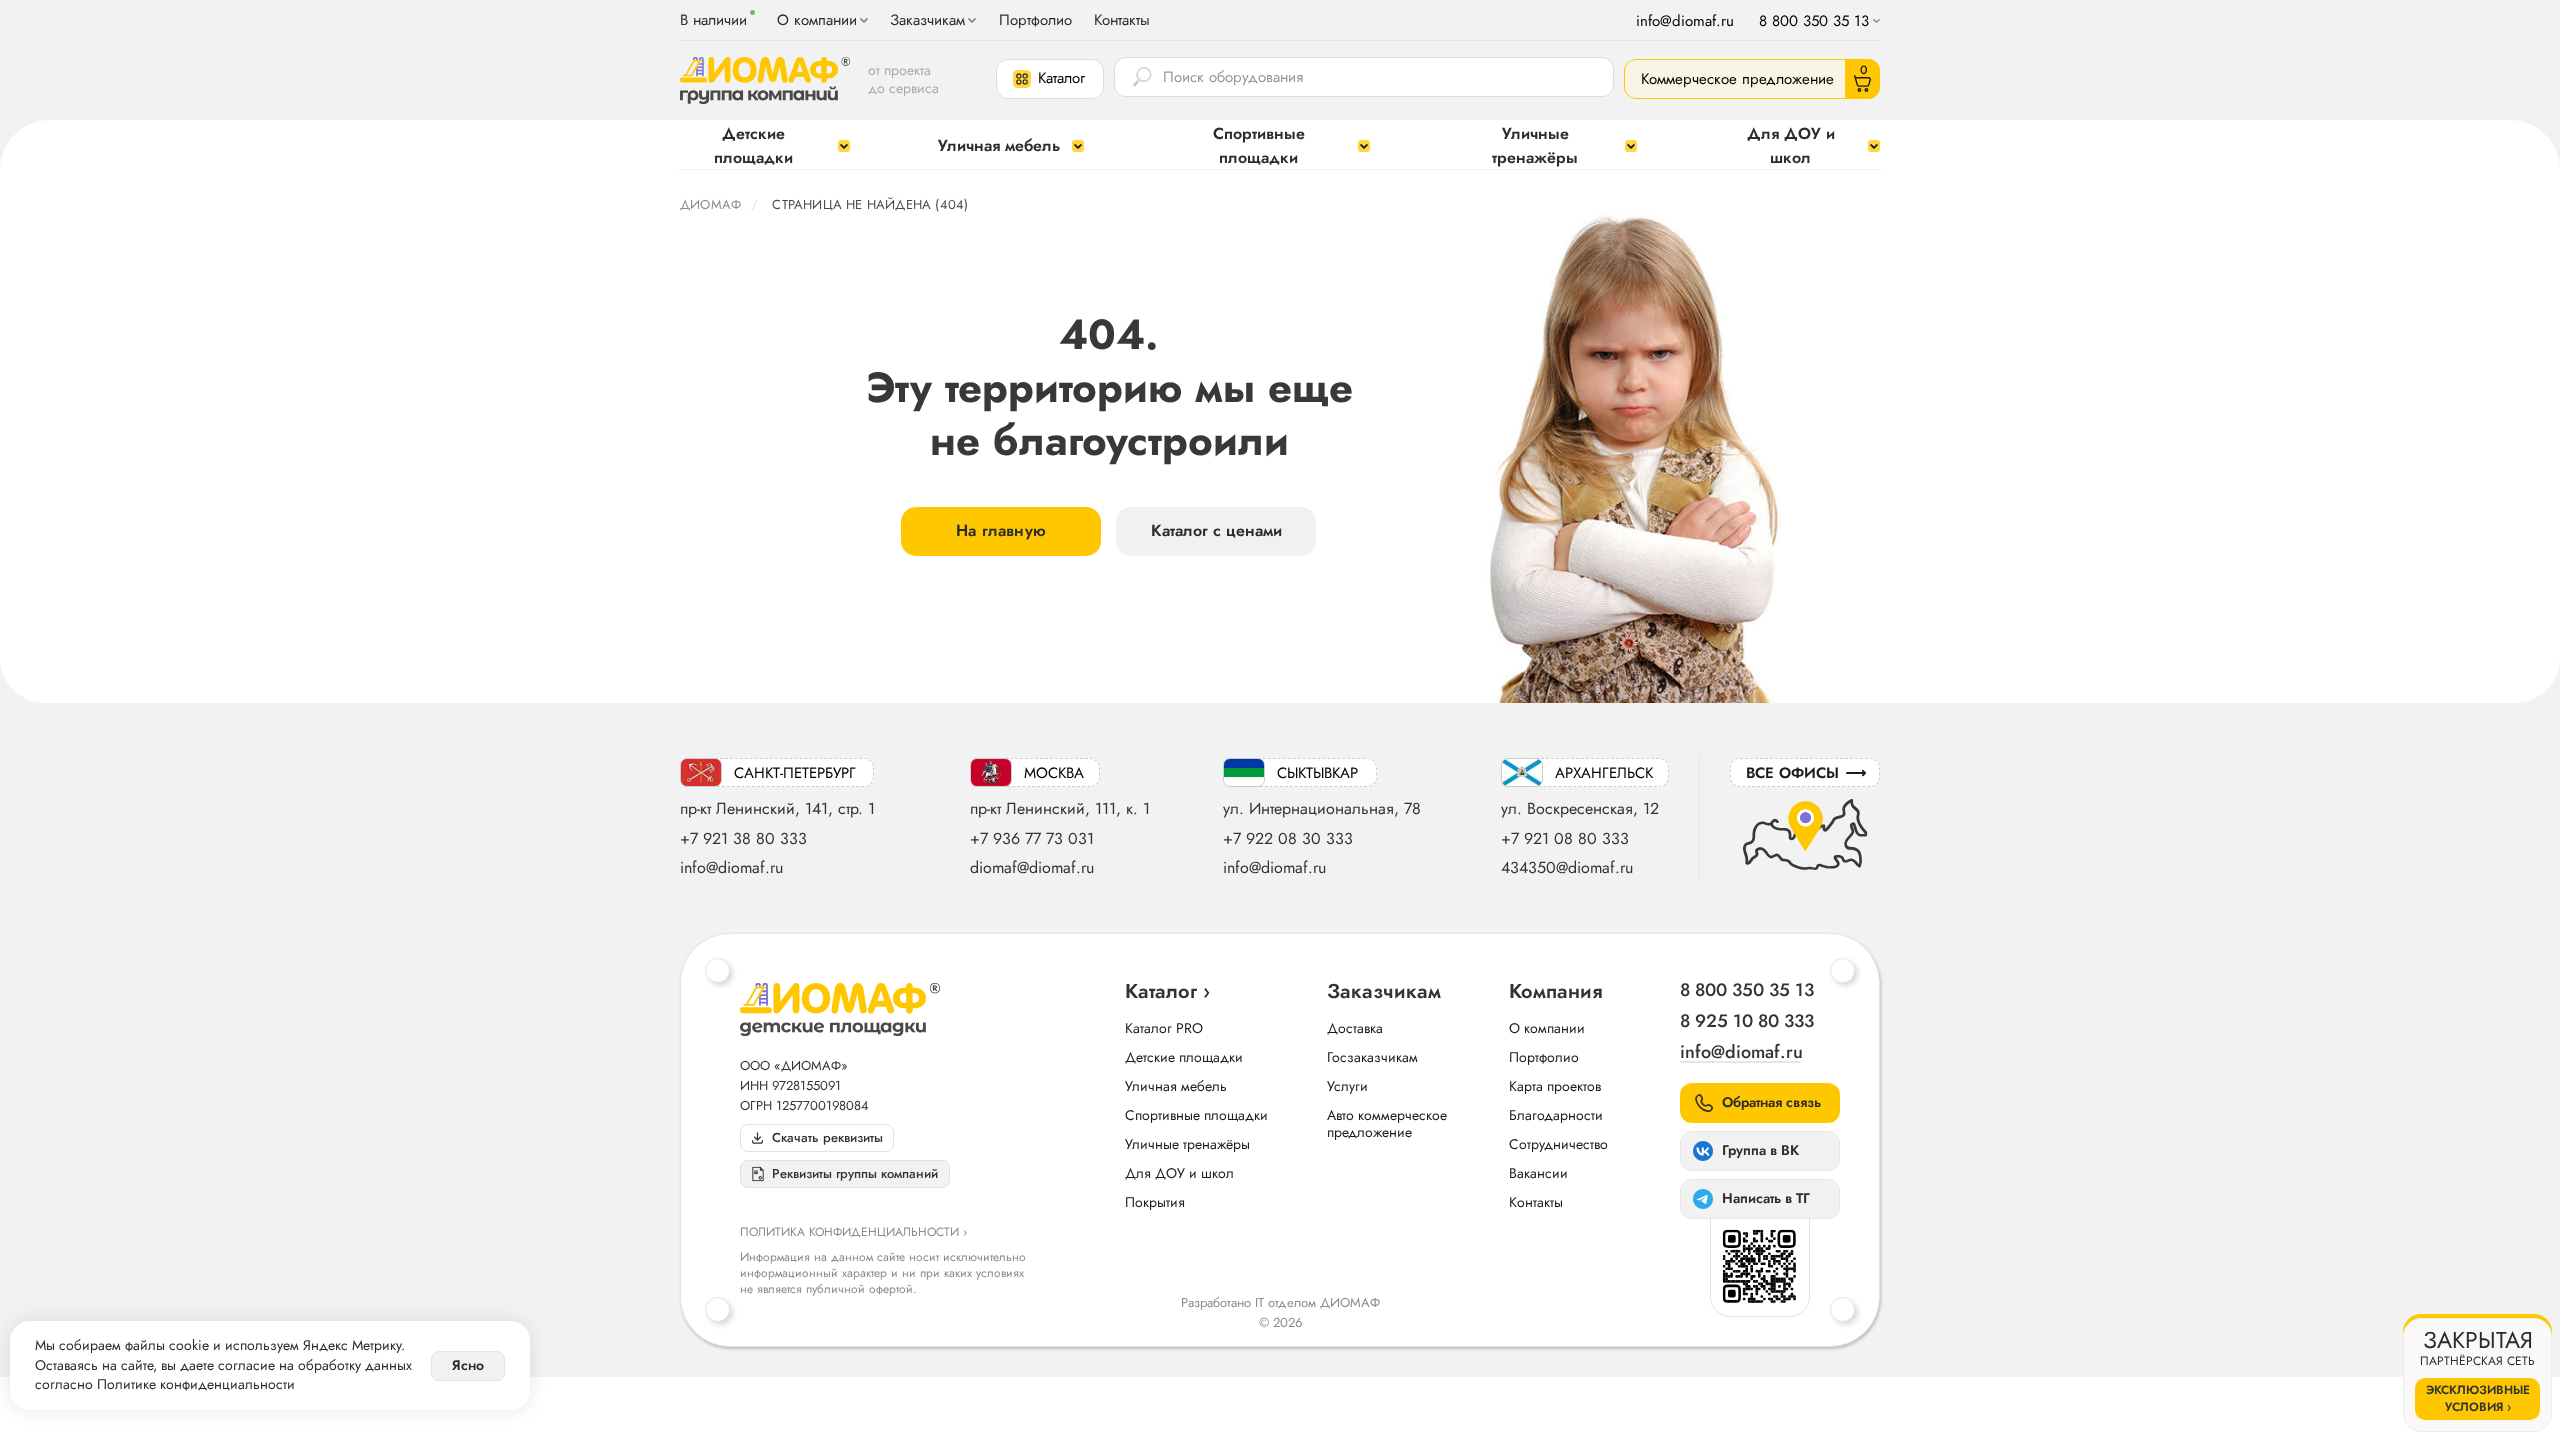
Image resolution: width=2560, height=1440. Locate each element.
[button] (1050, 79)
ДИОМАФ (710, 204)
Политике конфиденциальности (196, 1384)
